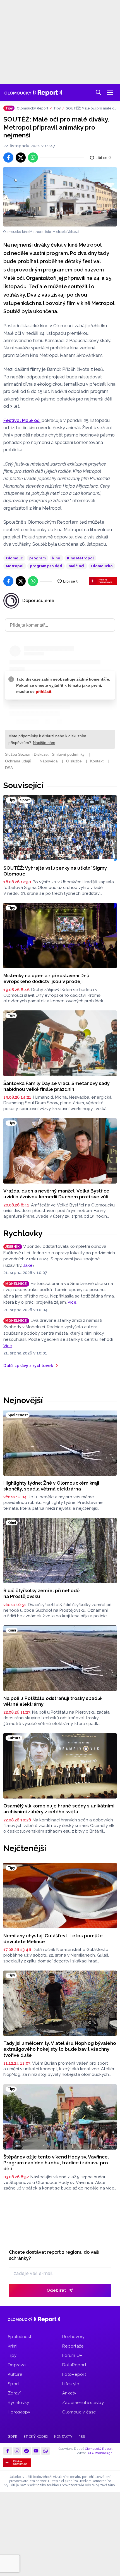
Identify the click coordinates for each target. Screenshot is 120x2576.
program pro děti (46, 566)
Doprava (17, 2365)
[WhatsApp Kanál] (45, 2451)
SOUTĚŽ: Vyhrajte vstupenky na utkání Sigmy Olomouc (55, 871)
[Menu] (110, 92)
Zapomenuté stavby (83, 2403)
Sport (14, 2384)
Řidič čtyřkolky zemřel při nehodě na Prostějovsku (41, 1593)
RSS (82, 2437)
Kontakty (63, 2437)
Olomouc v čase (79, 2412)
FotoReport (74, 2374)
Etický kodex (36, 2437)
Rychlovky (23, 1233)
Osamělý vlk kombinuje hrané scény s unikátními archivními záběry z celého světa (59, 1809)
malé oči (76, 566)
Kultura (15, 2374)
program (38, 558)
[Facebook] (8, 2451)
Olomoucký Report (33, 108)
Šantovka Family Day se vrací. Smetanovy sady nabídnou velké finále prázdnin (57, 1086)
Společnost (20, 2337)
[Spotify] (27, 2451)
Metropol (15, 566)
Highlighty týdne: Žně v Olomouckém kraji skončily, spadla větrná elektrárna (51, 1486)
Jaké (28, 1265)
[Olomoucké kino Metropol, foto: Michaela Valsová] (60, 197)
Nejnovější (23, 1400)
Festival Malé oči (22, 420)
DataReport (74, 2365)
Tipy (57, 108)
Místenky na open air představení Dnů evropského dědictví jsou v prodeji (46, 978)
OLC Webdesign (100, 2453)
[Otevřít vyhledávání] (99, 92)
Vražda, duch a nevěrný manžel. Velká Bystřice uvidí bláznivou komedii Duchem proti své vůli (56, 1194)
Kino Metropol (80, 558)
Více (72, 1302)
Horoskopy (19, 2412)
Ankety (69, 2393)
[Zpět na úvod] (33, 92)
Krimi (13, 2346)
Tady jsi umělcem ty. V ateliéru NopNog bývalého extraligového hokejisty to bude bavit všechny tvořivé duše (60, 2049)
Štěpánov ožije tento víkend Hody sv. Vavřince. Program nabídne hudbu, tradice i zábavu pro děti (56, 2163)
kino (56, 558)
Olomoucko (102, 566)
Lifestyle (71, 2384)
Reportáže (73, 2346)
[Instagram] (17, 2451)
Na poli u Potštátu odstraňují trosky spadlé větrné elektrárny (53, 1701)
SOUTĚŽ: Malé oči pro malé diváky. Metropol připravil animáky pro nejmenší (91, 109)
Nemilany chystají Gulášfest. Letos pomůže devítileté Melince (53, 1939)
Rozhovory (74, 2337)
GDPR (13, 2437)
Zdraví (14, 2393)
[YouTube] (36, 2451)
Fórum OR (72, 2355)
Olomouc (14, 558)
